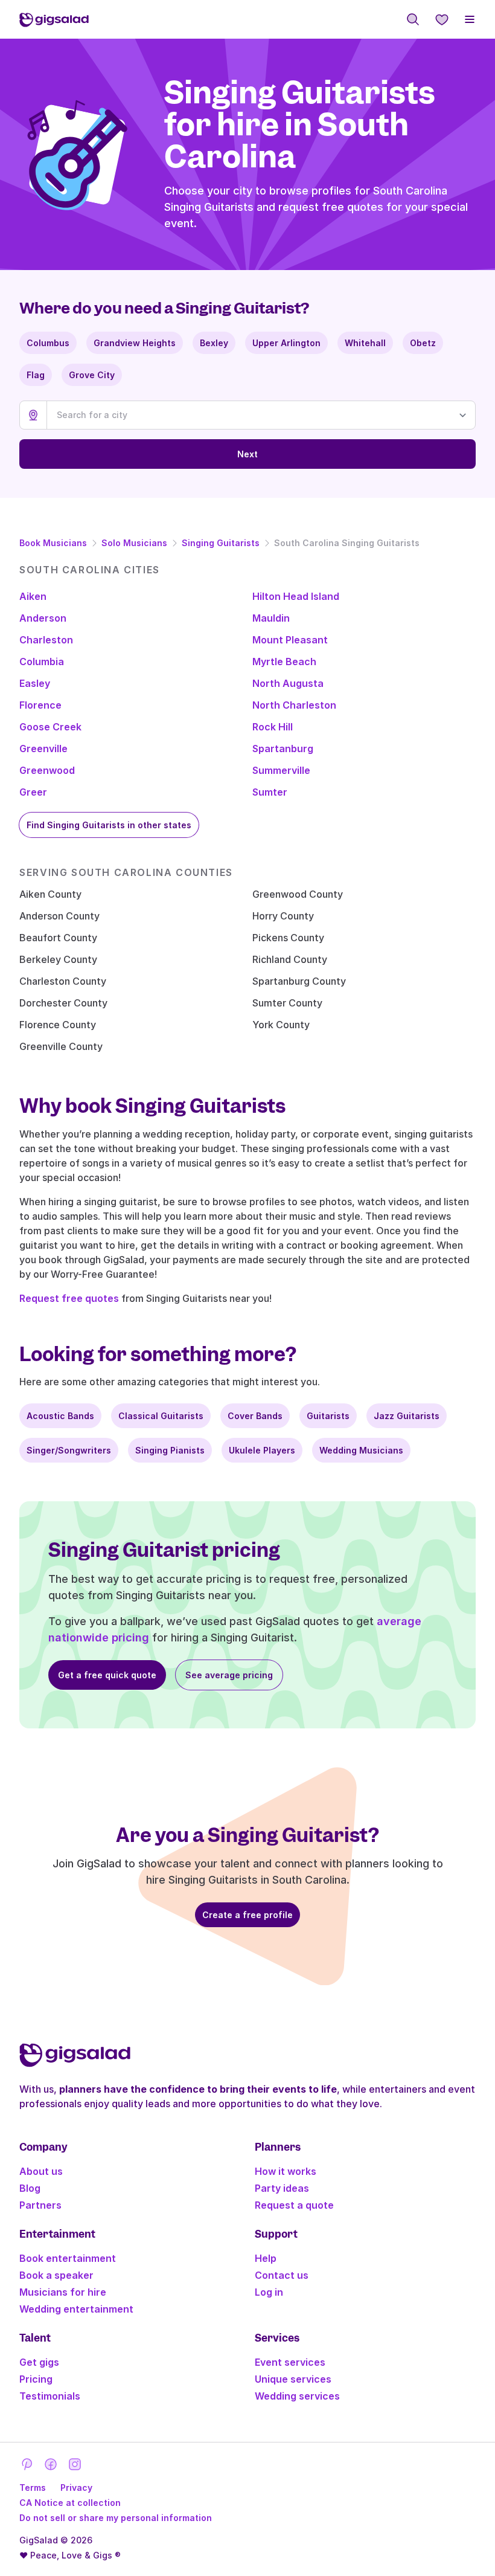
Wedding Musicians (361, 1450)
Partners (40, 2205)
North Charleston (294, 705)
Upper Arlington (286, 343)
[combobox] (261, 415)
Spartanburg (283, 749)
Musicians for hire (63, 2292)
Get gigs (39, 2362)
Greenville (43, 749)
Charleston (46, 640)
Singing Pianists (170, 1450)
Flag (36, 375)
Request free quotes (69, 1298)
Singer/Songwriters (69, 1450)
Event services (290, 2362)
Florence (40, 705)
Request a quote (294, 2205)
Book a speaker (56, 2275)
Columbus (48, 343)
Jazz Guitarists (407, 1416)
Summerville (281, 770)
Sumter (270, 792)
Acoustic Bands (60, 1416)
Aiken (33, 596)
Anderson (43, 618)
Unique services (293, 2379)
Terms (33, 2487)
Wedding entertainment (76, 2309)
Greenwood (47, 770)
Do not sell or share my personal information (116, 2518)
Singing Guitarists (221, 543)
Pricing (36, 2379)
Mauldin (271, 618)
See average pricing (229, 1675)
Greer (33, 792)
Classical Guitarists (161, 1416)
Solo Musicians (134, 543)
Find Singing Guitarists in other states (109, 825)
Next (247, 454)
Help (266, 2258)
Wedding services (297, 2396)
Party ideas (282, 2188)
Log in (269, 2292)
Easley (35, 683)
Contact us (282, 2275)
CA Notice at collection (70, 2503)
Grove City (92, 375)
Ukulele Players (262, 1450)
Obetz (423, 343)
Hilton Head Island (296, 596)
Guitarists (328, 1416)
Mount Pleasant (290, 640)
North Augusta (288, 683)
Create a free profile (247, 1915)
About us (41, 2171)
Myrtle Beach (284, 662)
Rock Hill (273, 727)
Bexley (214, 343)
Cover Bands (255, 1416)
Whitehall (365, 343)
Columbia (42, 662)
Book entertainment (68, 2258)
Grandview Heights (135, 343)
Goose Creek (50, 727)
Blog (30, 2188)
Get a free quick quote (107, 1675)
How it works (286, 2171)
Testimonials (50, 2396)
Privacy (76, 2487)
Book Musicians (53, 543)
